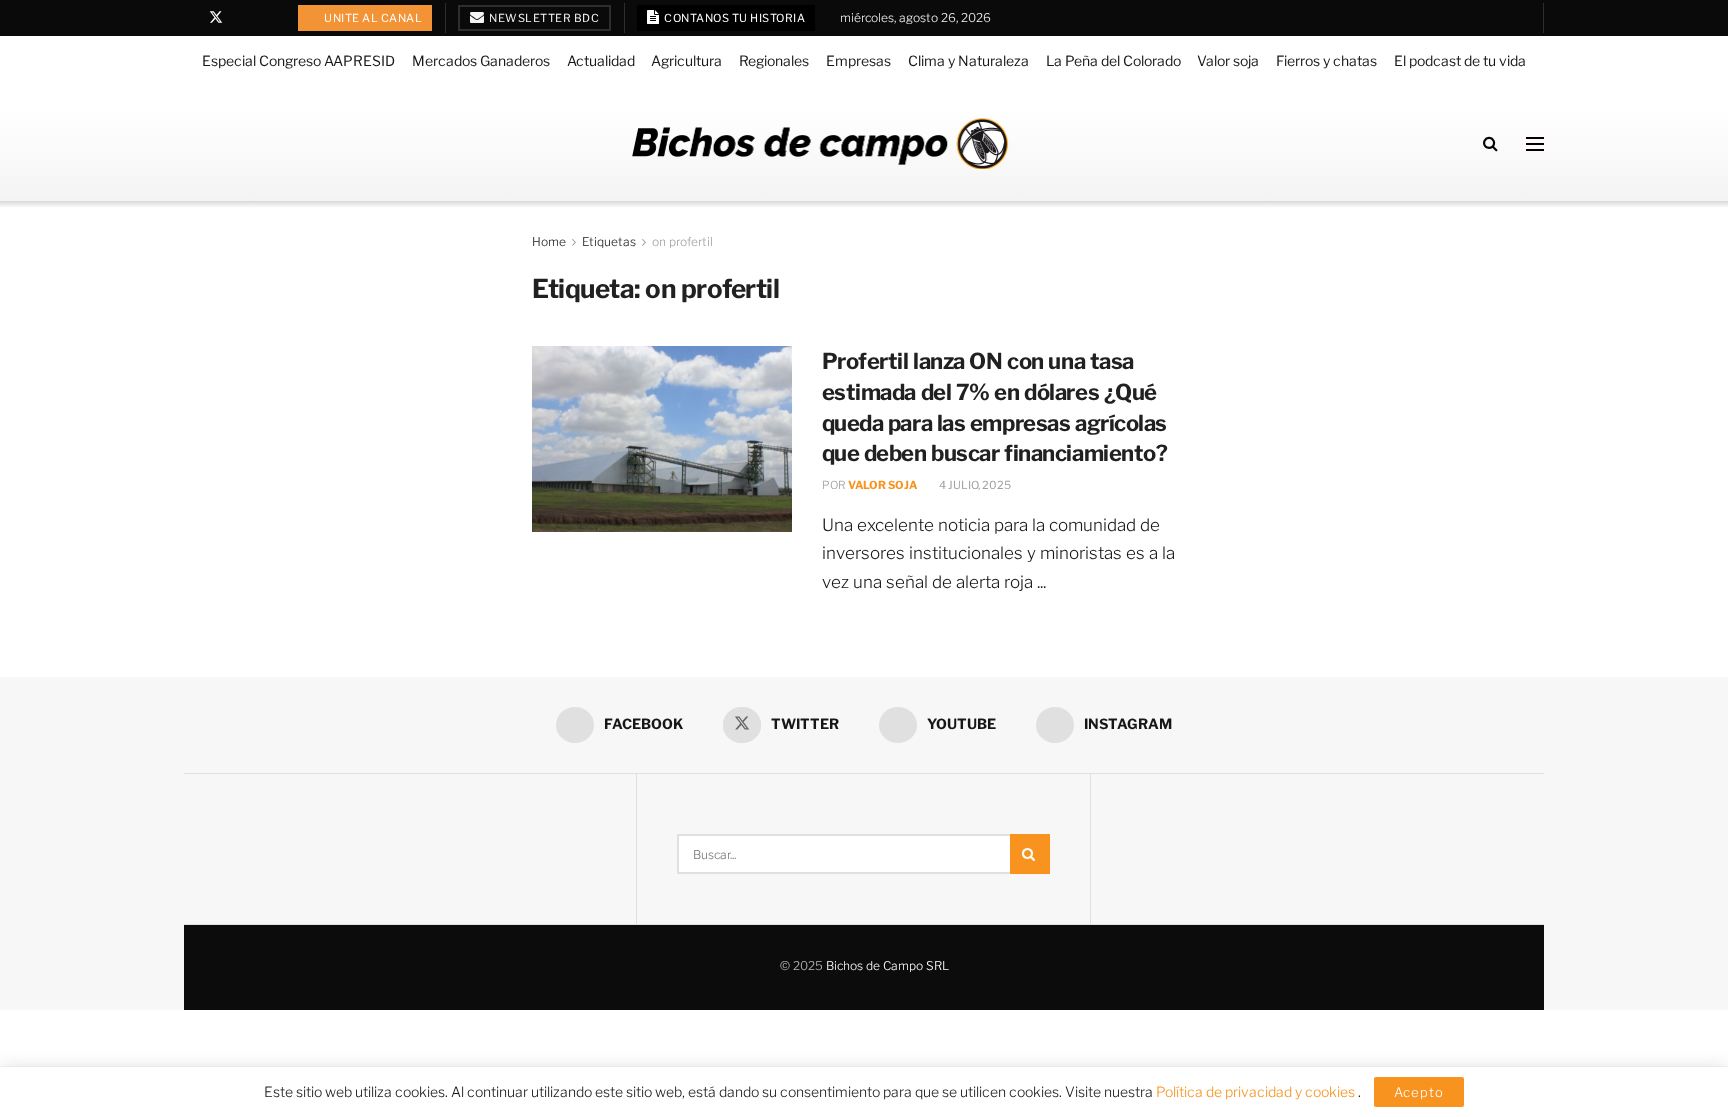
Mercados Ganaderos (481, 60)
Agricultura (686, 60)
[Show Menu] (1535, 144)
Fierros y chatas (1326, 60)
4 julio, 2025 (974, 485)
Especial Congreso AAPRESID (298, 60)
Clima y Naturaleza (968, 60)
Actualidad (601, 60)
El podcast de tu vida (1460, 60)
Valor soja (1228, 60)
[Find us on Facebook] (189, 18)
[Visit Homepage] (820, 143)
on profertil (682, 241)
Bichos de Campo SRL (887, 965)
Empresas (858, 60)
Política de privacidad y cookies (1257, 1091)
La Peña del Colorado (1113, 60)
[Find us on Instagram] (267, 18)
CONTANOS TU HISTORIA (734, 18)
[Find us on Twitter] (216, 18)
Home (549, 241)
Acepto (1419, 1092)
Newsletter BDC (543, 18)
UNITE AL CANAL (372, 18)
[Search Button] (1490, 143)
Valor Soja (882, 485)
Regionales (774, 60)
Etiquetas (609, 241)
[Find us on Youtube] (242, 18)
